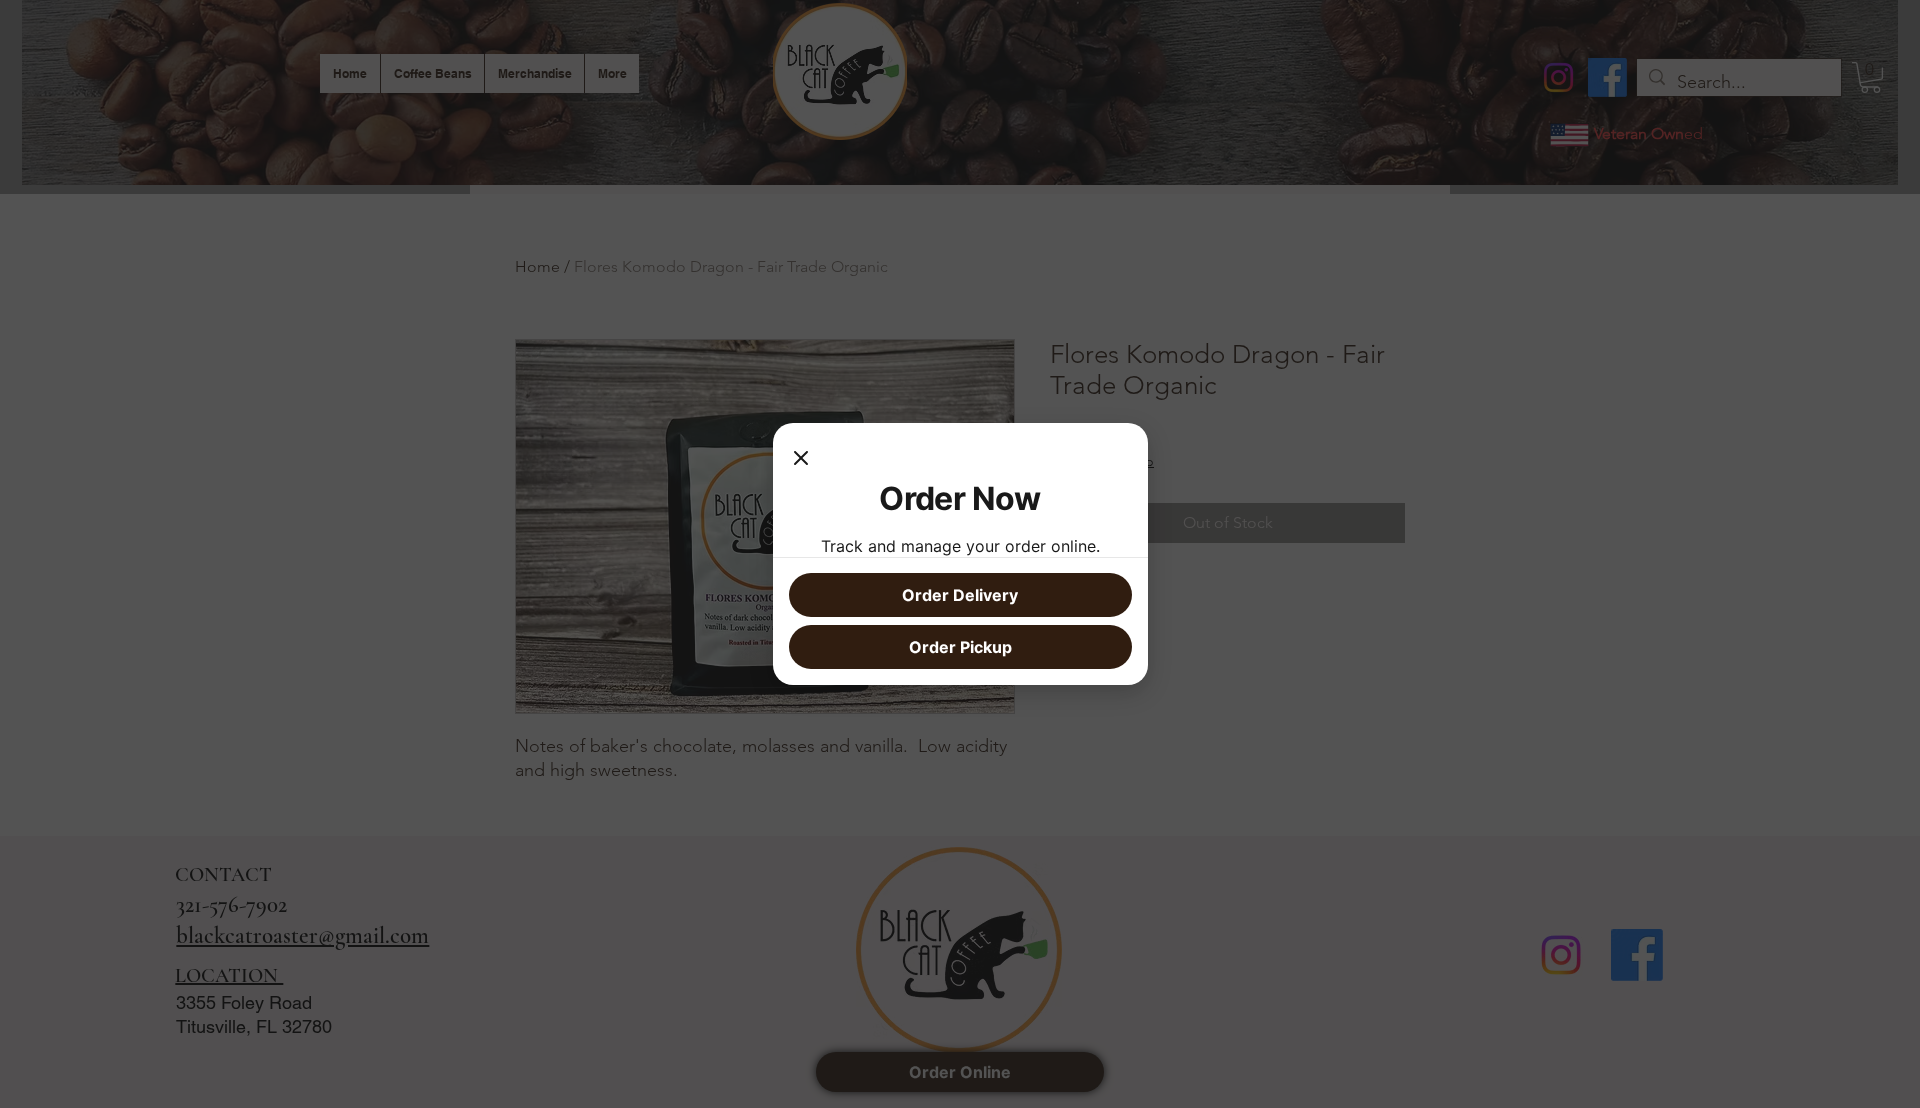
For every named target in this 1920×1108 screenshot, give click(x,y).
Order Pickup (960, 647)
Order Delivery (960, 595)
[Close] (801, 459)
